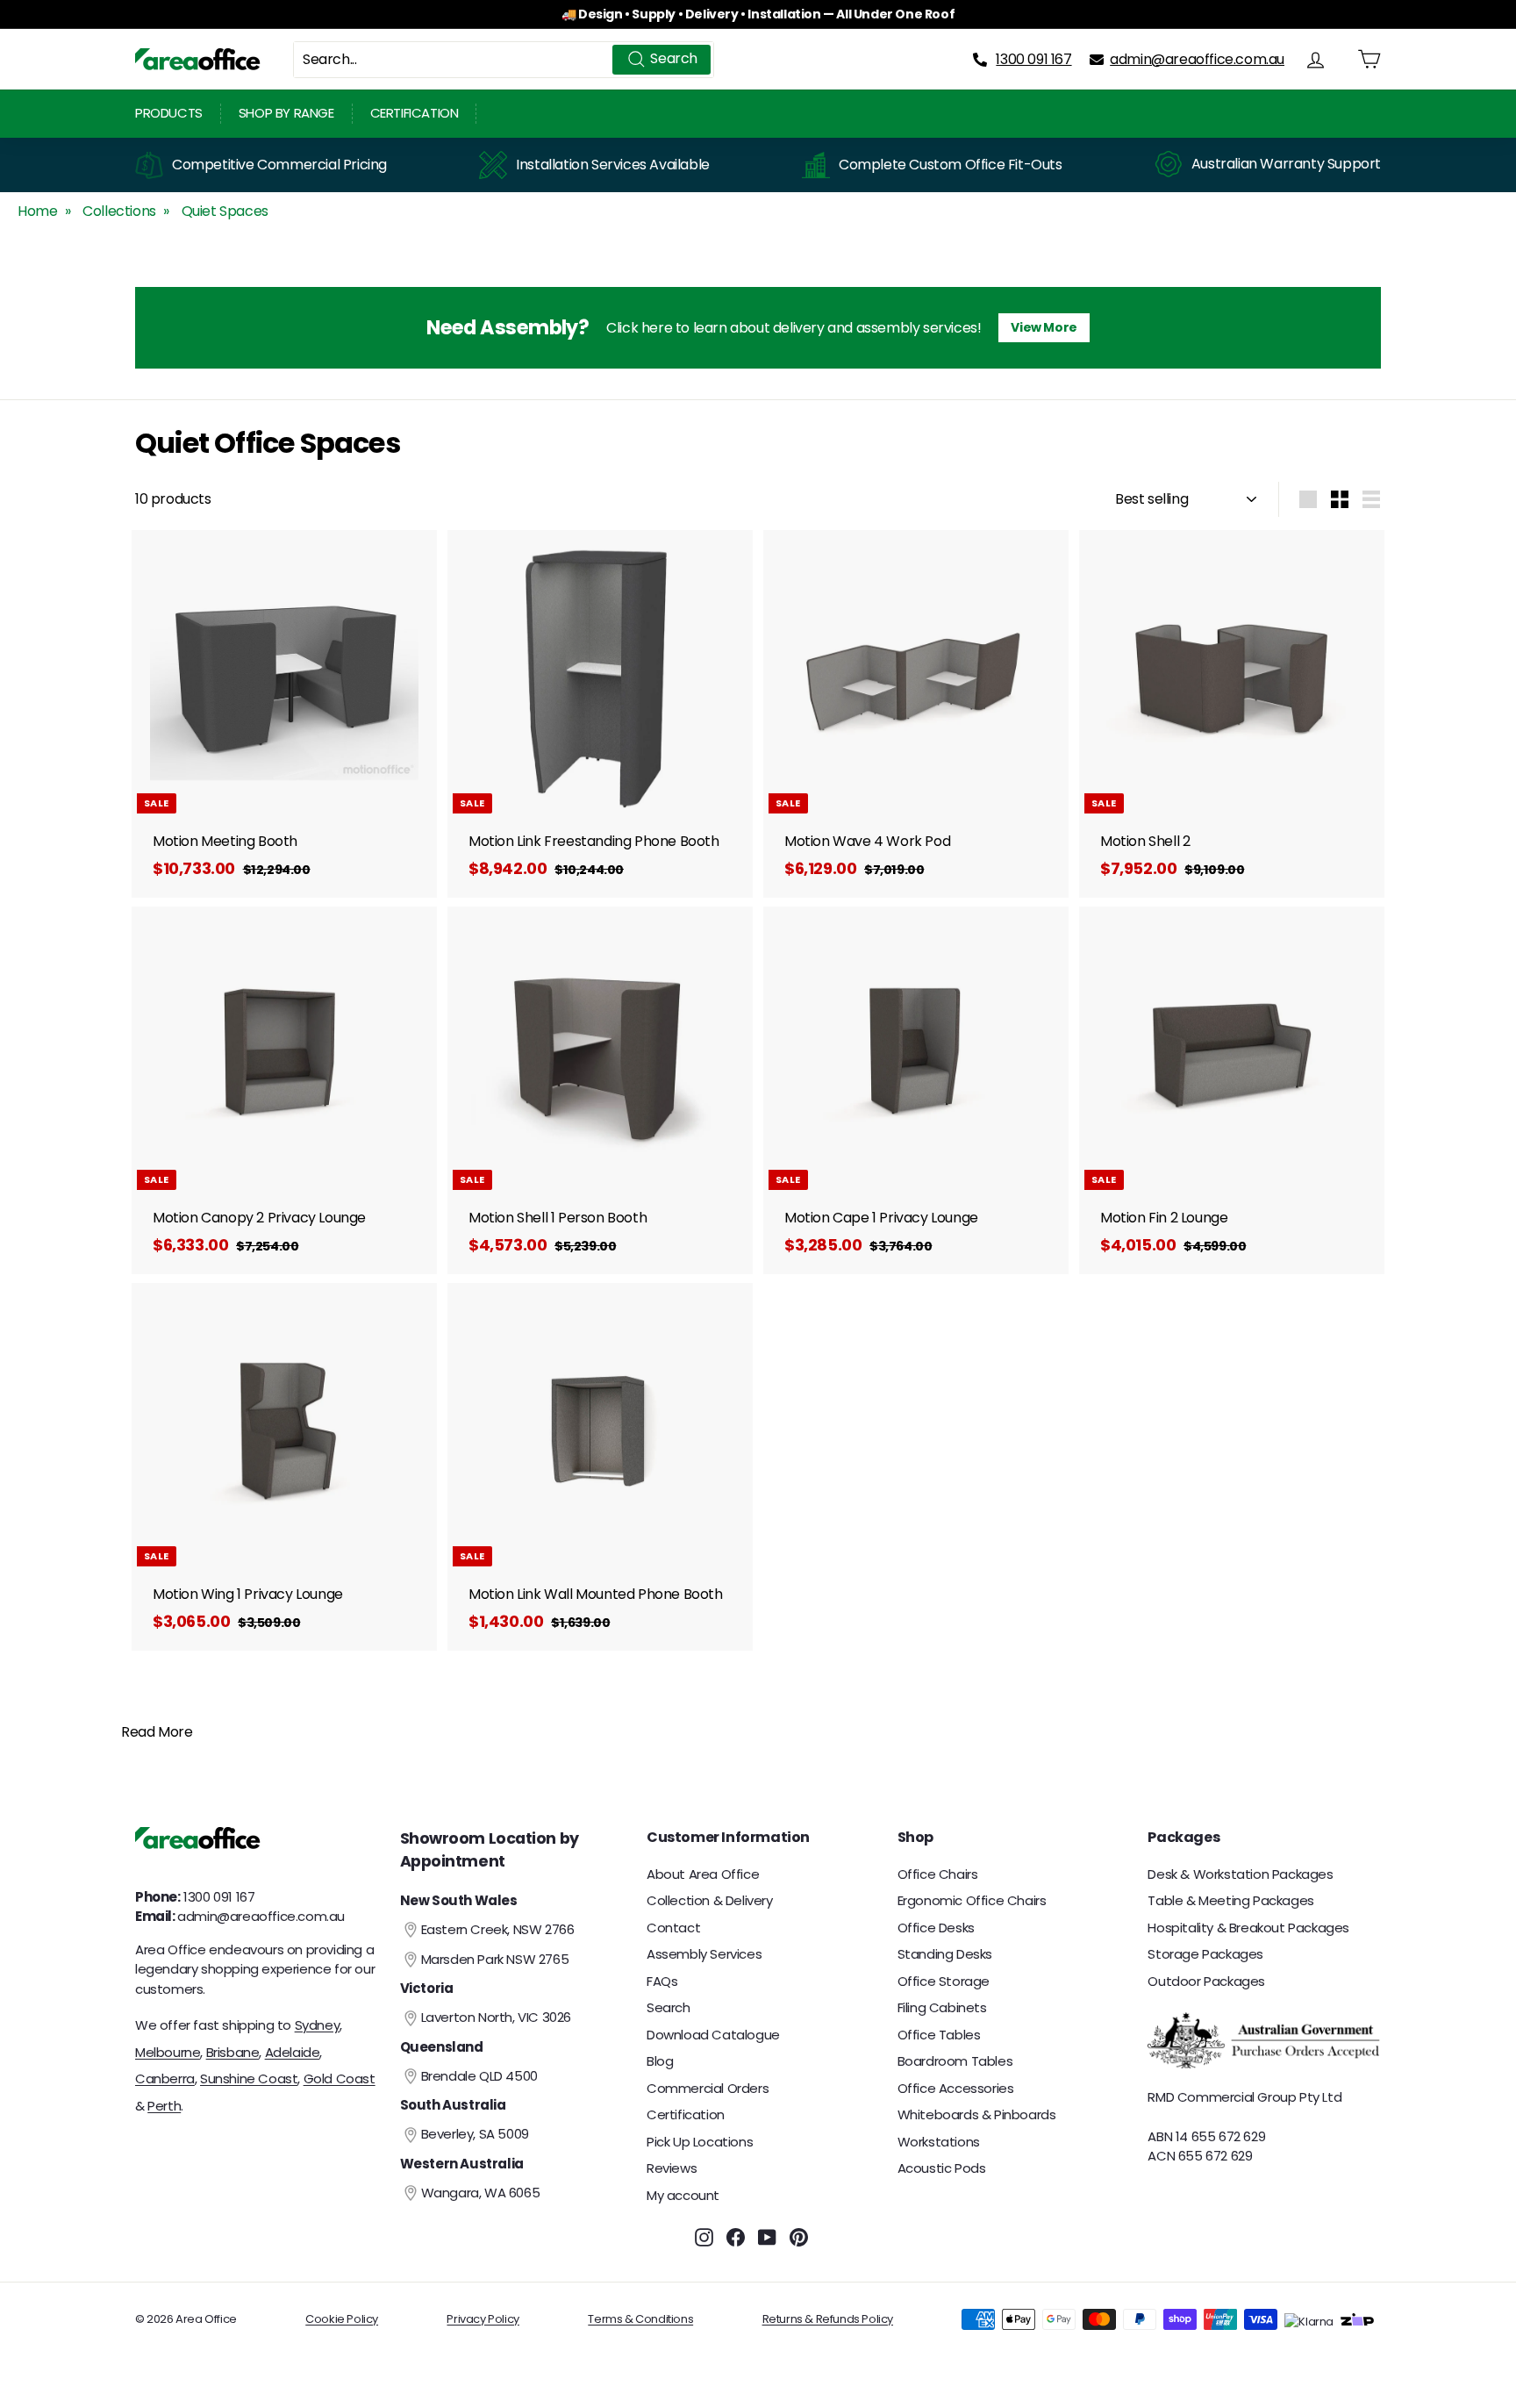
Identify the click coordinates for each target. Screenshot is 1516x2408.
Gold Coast (340, 2078)
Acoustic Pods (942, 2168)
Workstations (939, 2142)
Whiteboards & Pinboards (977, 2114)
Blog (660, 2061)
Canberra (165, 2078)
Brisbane (233, 2052)
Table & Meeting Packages (1230, 1900)
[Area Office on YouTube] (767, 2236)
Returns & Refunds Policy (828, 2319)
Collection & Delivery (710, 1900)
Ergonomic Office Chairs (972, 1900)
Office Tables (939, 2035)
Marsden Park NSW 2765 (495, 1959)
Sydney (318, 2025)
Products (169, 113)
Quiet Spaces (225, 211)
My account (683, 2195)
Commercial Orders (708, 2088)
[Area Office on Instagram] (704, 2236)
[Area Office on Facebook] (736, 2236)
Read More (157, 1732)
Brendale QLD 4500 (479, 2076)
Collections (119, 211)
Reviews (672, 2168)
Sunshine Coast (249, 2078)
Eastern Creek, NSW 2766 (498, 1929)
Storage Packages (1205, 1954)
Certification (415, 113)
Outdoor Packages (1206, 1981)
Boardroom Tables (955, 2061)
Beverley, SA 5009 (475, 2134)
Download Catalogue (713, 2035)
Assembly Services (704, 1954)
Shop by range (286, 113)
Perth (164, 2106)
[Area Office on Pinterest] (799, 2236)
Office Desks (936, 1928)
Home (37, 211)
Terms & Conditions (640, 2319)
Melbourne (168, 2052)
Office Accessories (956, 2088)
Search (669, 2007)
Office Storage (944, 1981)
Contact (673, 1928)
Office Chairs (938, 1874)
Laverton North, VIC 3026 (496, 2017)
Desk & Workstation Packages (1240, 1874)
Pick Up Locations (700, 2142)
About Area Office (703, 1874)
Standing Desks (945, 1954)
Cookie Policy (342, 2319)
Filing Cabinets (942, 2007)
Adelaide (293, 2052)
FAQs (662, 1981)
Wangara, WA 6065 (481, 2193)
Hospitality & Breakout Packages (1248, 1928)
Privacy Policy (483, 2319)
